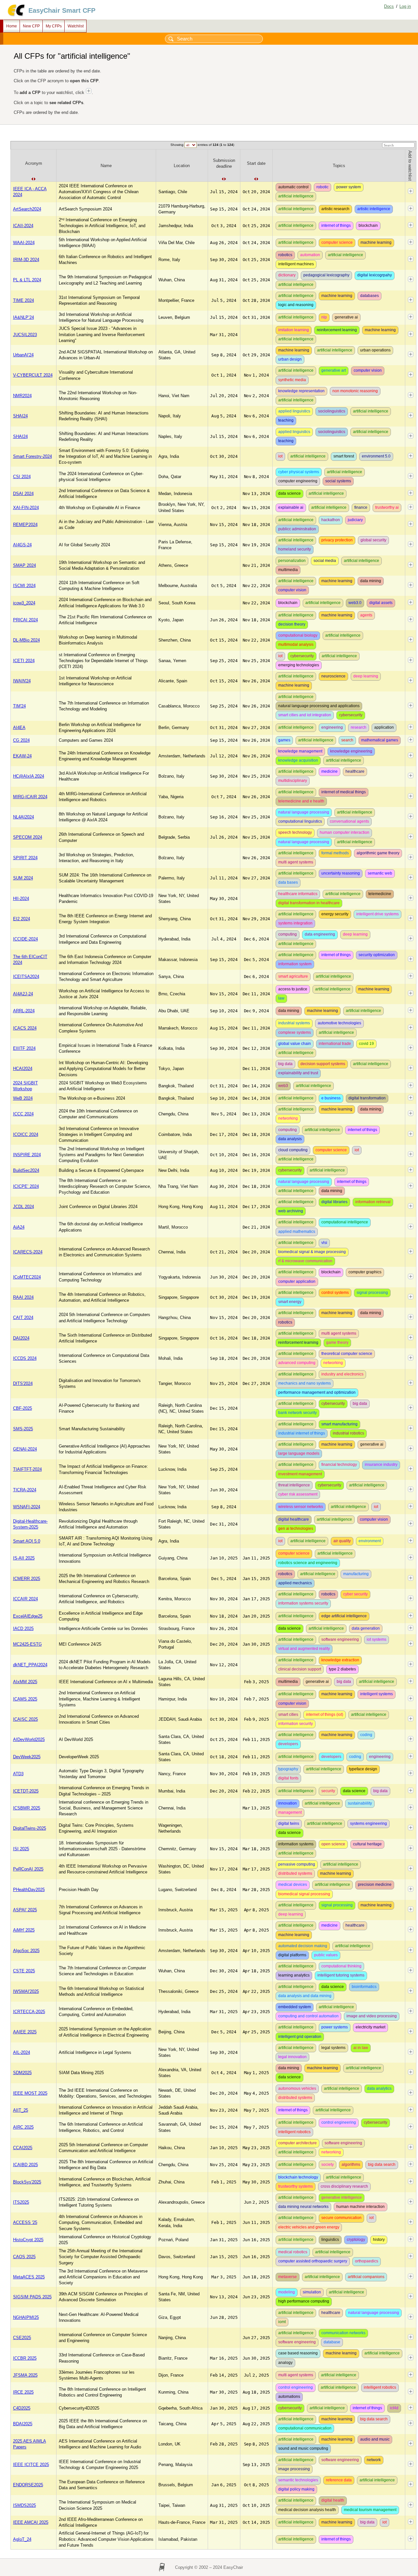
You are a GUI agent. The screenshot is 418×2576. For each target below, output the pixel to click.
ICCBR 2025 (25, 2358)
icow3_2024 (24, 603)
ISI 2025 (21, 1849)
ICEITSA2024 (26, 977)
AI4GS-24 (22, 545)
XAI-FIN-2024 (26, 508)
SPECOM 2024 (28, 837)
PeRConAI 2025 (28, 1869)
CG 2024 (21, 740)
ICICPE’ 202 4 (26, 1186)
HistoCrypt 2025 (28, 2240)
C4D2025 (22, 2408)
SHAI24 (20, 416)
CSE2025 (22, 2338)
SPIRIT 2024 (25, 858)
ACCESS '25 (25, 2222)
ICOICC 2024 (26, 1134)
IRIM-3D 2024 (26, 260)
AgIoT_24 (22, 2539)
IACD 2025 (23, 1629)
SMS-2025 (23, 1429)
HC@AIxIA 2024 (29, 776)
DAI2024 (21, 1338)
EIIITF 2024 (24, 1048)
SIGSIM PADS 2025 (32, 2297)
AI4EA (19, 728)
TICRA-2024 (25, 1490)
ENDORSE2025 (28, 2485)
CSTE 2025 (24, 1971)
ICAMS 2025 (25, 1699)
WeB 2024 (23, 1098)
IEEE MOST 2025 (30, 2093)
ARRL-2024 (24, 1011)
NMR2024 (22, 396)
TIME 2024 (24, 300)
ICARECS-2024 (28, 1252)
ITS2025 (21, 2202)
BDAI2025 (23, 2424)
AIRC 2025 (23, 2127)
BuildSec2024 (26, 1170)
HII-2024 (21, 899)
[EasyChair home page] (16, 16)
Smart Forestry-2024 (32, 456)
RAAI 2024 (23, 1297)
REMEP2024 (25, 525)
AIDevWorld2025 (29, 1739)
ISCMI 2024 (24, 586)
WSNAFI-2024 (27, 1507)
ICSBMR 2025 (27, 1808)
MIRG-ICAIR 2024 (30, 797)
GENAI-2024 (25, 1449)
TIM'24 (19, 706)
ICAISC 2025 (25, 1719)
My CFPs (54, 26)
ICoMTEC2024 (27, 1277)
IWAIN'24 (22, 681)
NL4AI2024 (24, 817)
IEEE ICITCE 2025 (31, 2465)
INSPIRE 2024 (27, 1155)
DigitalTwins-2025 (30, 1828)
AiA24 (19, 1227)
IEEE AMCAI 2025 (31, 2522)
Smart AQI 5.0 (27, 1541)
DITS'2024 (23, 1383)
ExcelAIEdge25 (28, 1616)
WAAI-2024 (24, 243)
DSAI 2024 (23, 494)
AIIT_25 (21, 2110)
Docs (389, 6)
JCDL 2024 (24, 1207)
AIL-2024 (22, 2052)
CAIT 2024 (23, 1318)
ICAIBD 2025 (25, 2165)
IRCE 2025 (23, 2392)
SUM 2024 (23, 878)
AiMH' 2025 (24, 1930)
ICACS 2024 (25, 1028)
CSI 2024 (22, 477)
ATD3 (18, 1774)
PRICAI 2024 (25, 620)
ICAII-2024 (23, 226)
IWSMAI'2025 (26, 1991)
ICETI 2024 (24, 661)
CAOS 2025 (24, 2257)
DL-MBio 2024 (26, 640)
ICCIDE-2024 (25, 939)
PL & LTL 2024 (27, 280)
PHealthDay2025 (29, 1890)
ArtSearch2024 (27, 209)
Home (12, 26)
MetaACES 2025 (29, 2277)
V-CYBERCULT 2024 (33, 375)
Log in (405, 6)
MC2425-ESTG (27, 1644)
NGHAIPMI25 (26, 2317)
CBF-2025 (23, 1408)
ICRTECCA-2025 (29, 2012)
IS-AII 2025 (24, 1558)
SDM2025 (22, 2073)
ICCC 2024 (23, 1114)
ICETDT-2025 (26, 1791)
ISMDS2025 (24, 2505)
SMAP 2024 (24, 565)
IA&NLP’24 (24, 317)
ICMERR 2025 (27, 1579)
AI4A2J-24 (23, 994)
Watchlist (76, 26)
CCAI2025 (23, 2148)
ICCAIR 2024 (25, 1599)
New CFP (31, 26)
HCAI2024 (23, 1069)
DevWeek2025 (27, 1757)
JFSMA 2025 (25, 2375)
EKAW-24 (22, 756)
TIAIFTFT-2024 (27, 1469)
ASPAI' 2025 (25, 1910)
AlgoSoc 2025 (26, 1951)
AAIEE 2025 (25, 2032)
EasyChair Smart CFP (62, 10)
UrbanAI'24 (23, 355)
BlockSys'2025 (27, 2182)
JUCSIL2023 (25, 335)
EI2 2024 (22, 919)
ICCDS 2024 (25, 1358)
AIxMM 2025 (25, 1682)
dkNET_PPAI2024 (30, 1665)
